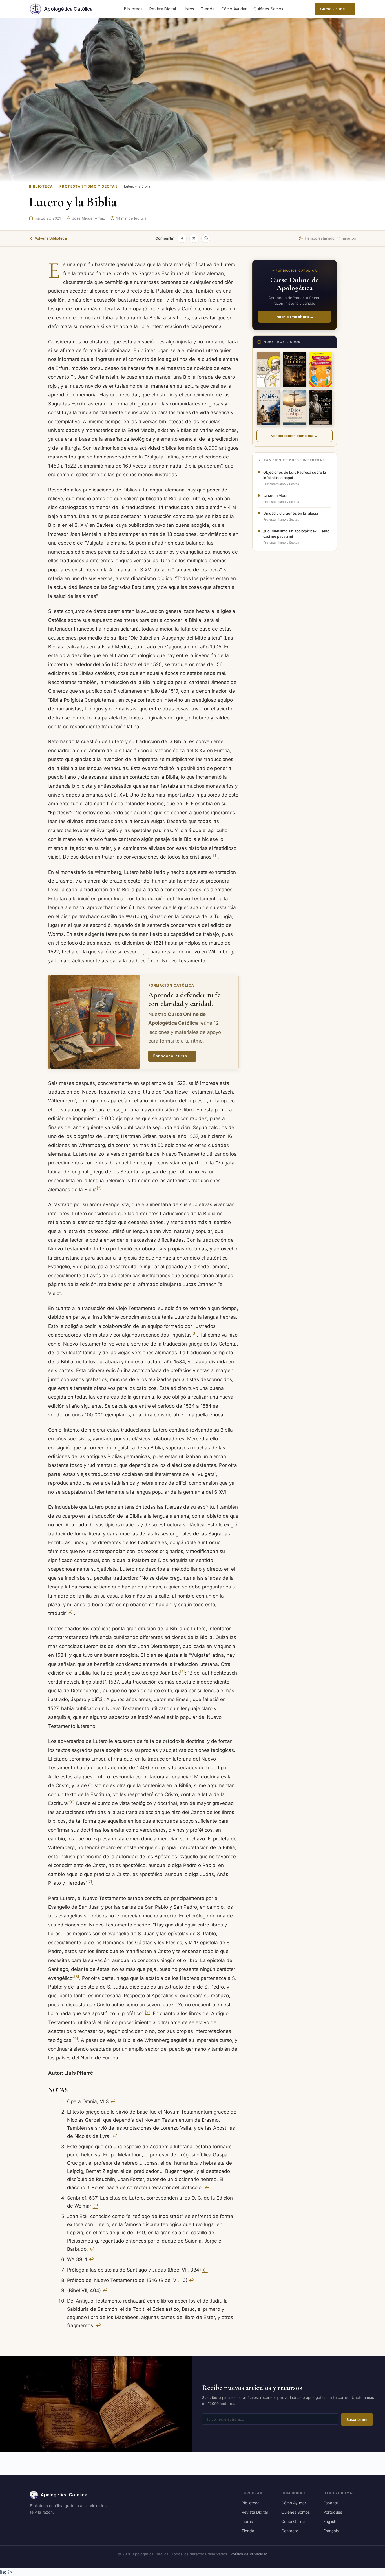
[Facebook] (182, 238)
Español (330, 2503)
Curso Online (293, 2521)
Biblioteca (133, 9)
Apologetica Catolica (64, 2495)
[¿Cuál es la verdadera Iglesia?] (321, 408)
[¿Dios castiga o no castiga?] (294, 408)
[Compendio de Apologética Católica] (268, 370)
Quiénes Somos (268, 9)
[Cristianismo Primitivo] (294, 370)
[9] (147, 2012)
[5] (182, 1672)
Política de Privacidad (249, 2554)
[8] (77, 1977)
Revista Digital (163, 9)
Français (331, 2531)
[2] (99, 1188)
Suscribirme (357, 2419)
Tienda (208, 9)
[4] (70, 1612)
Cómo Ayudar (234, 9)
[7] (90, 1882)
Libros (188, 9)
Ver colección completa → (294, 436)
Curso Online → (335, 9)
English (330, 2521)
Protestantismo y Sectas (89, 186)
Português (333, 2512)
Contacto (290, 2531)
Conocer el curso (172, 1056)
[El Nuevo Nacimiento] (268, 408)
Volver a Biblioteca (51, 238)
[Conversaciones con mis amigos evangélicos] (321, 370)
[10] (75, 2039)
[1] (215, 856)
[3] (194, 1334)
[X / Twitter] (194, 238)
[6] (72, 1802)
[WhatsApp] (206, 238)
